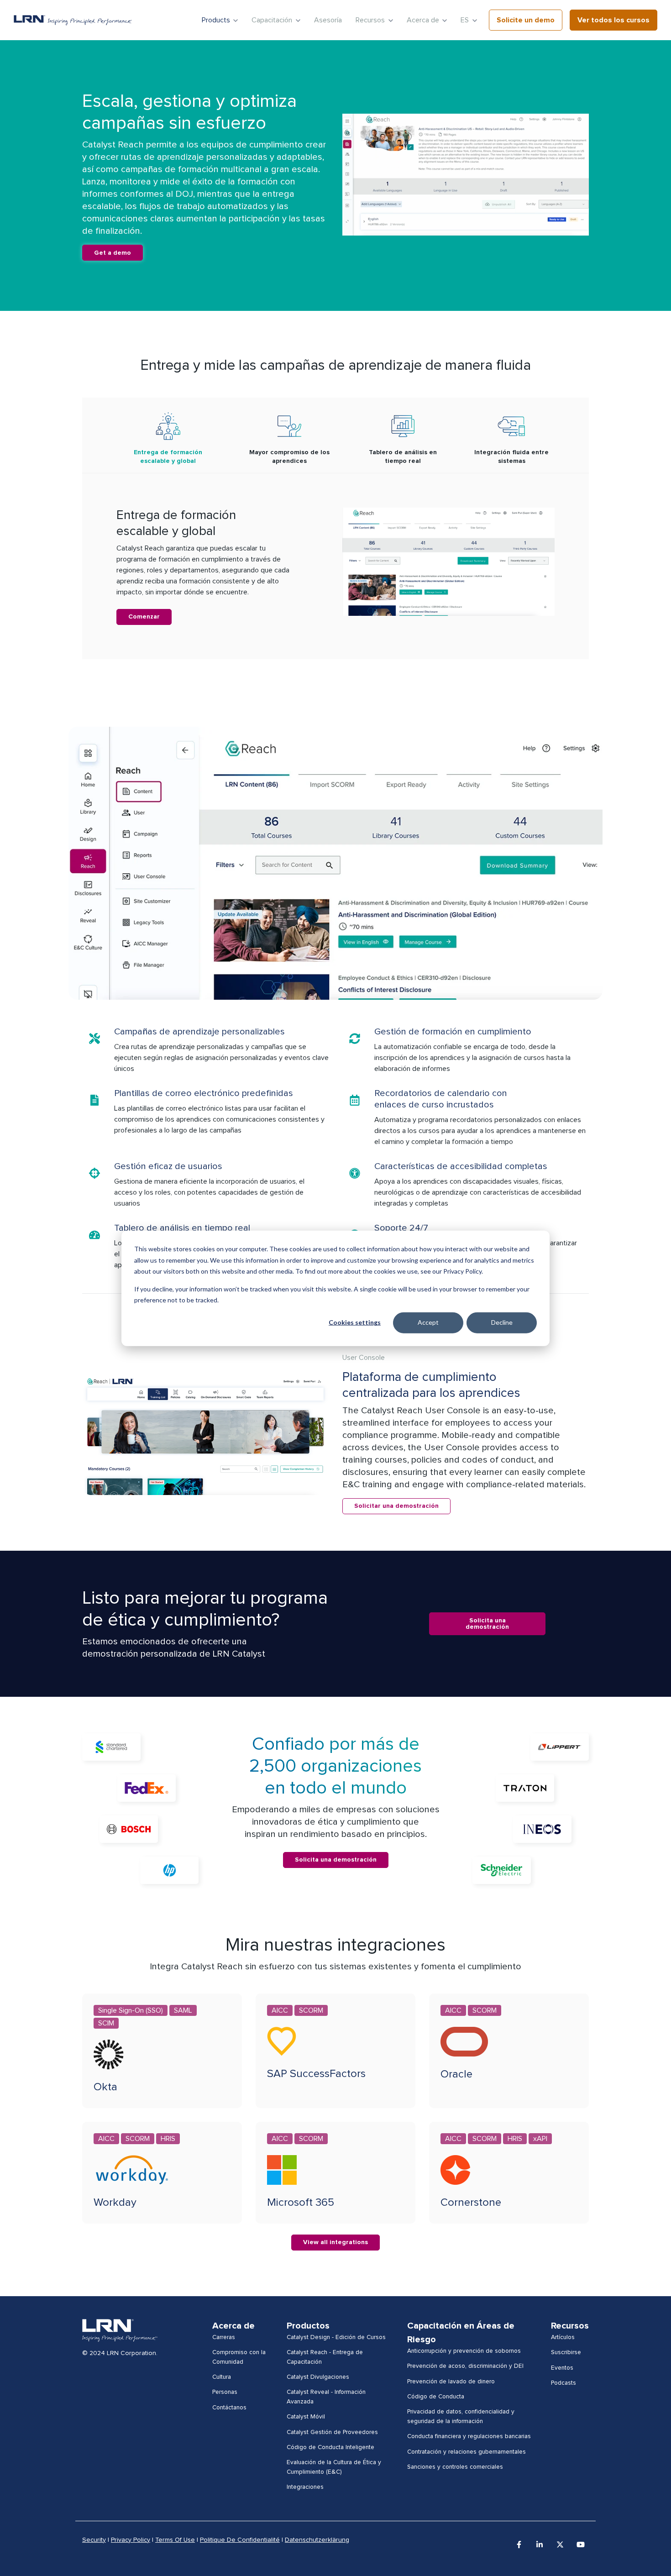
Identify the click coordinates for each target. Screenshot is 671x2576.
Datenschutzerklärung (317, 2540)
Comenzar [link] (144, 617)
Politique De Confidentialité (240, 2540)
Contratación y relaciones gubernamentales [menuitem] (467, 2452)
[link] (73, 20)
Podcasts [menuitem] (564, 2383)
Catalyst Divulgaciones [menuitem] (318, 2377)
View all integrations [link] (335, 2242)
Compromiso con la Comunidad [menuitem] (239, 2357)
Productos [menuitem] (308, 2326)
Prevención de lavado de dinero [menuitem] (451, 2382)
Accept (428, 1322)
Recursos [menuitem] (570, 2326)
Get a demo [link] (113, 253)
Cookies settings (355, 1322)
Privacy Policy (131, 2540)
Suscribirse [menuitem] (566, 2352)
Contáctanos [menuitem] (229, 2408)
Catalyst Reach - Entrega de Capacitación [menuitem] (325, 2357)
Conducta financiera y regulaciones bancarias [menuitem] (469, 2436)
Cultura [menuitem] (222, 2377)
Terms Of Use (175, 2540)
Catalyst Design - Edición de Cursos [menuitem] (336, 2337)
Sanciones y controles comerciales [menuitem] (455, 2467)
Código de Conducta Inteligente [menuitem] (330, 2447)
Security (94, 2540)
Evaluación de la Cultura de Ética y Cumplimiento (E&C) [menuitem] (334, 2467)
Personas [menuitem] (225, 2392)
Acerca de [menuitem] (233, 2326)
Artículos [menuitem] (563, 2337)
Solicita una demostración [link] (487, 1624)
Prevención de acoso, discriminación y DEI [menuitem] (465, 2366)
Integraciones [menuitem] (305, 2487)
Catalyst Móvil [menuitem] (306, 2417)
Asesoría (328, 20)
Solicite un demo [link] (526, 20)
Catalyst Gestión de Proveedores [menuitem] (332, 2432)
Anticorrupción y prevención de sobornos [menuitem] (464, 2351)
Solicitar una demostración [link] (396, 1506)
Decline (502, 1322)
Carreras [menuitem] (224, 2337)
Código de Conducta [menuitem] (436, 2397)
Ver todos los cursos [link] (613, 20)
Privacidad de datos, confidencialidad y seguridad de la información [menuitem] (461, 2416)
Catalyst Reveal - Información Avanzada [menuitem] (326, 2397)
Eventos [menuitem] (562, 2368)
